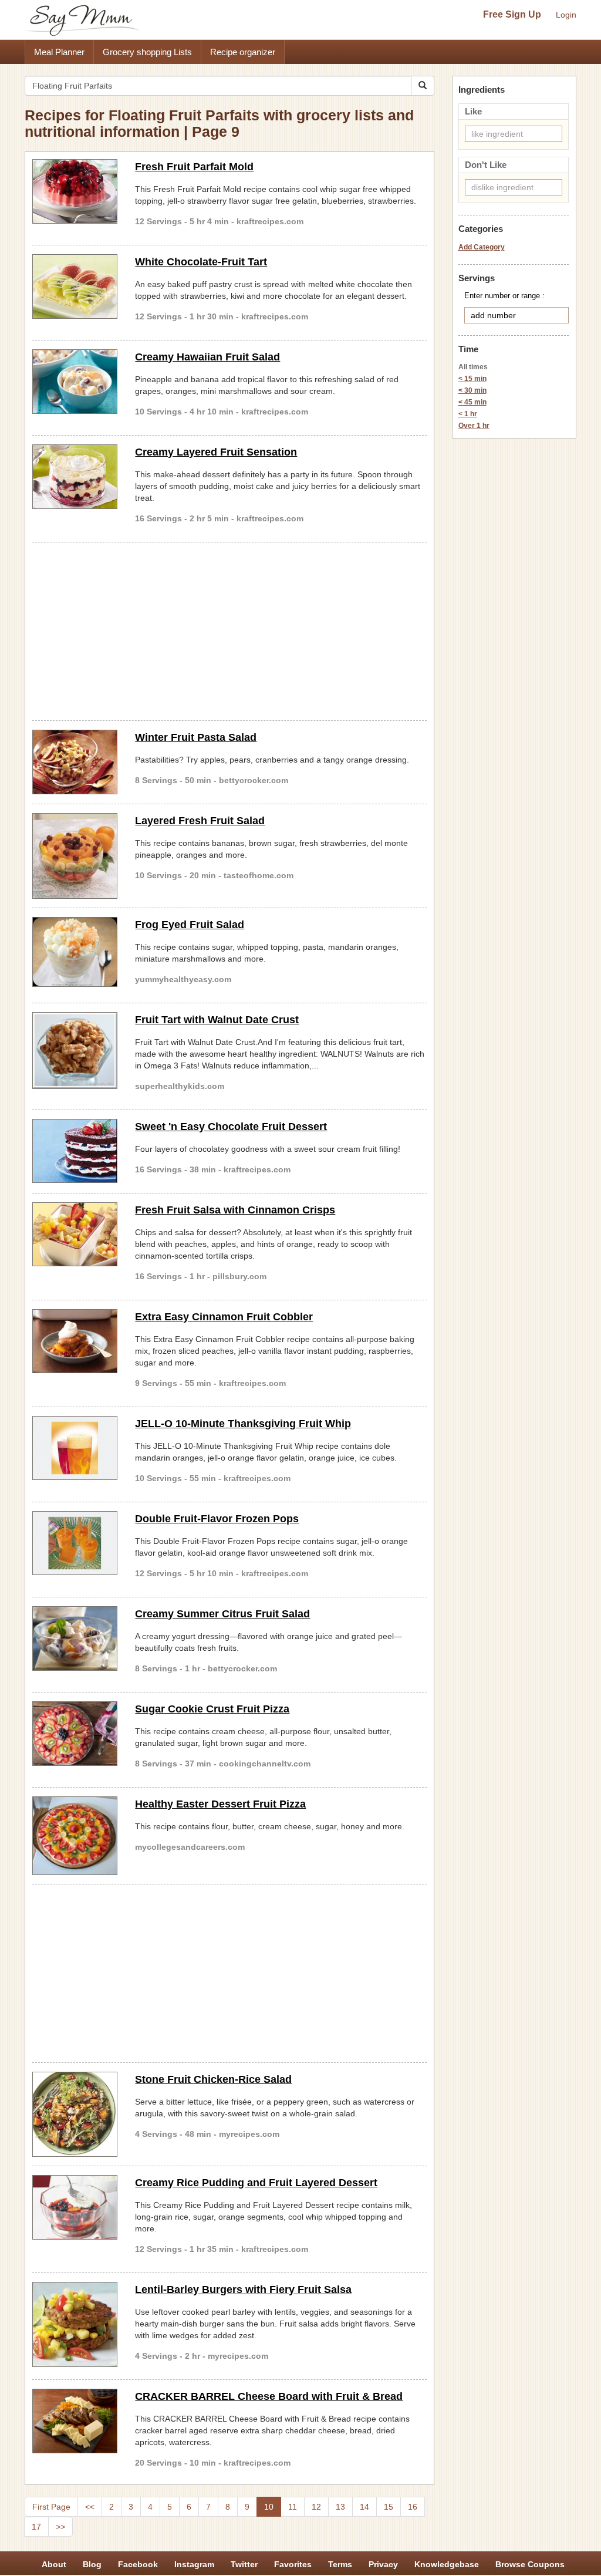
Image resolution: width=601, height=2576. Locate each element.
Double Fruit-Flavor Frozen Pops (217, 1519)
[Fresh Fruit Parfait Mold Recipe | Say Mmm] (75, 191)
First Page (51, 2507)
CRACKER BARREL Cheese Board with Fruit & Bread (269, 2396)
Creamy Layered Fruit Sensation (216, 452)
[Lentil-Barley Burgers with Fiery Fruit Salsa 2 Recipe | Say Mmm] (75, 2324)
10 (269, 2507)
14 (364, 2507)
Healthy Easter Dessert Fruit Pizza (220, 1804)
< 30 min (472, 390)
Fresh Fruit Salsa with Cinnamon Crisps (235, 1210)
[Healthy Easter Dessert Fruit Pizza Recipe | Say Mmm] (75, 1836)
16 (413, 2507)
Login (566, 15)
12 (316, 2507)
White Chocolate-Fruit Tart (201, 262)
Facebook (138, 2564)
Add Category (482, 247)
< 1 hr (468, 414)
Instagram (194, 2564)
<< (90, 2507)
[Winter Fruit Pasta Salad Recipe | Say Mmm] (75, 762)
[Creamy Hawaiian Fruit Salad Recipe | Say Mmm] (75, 382)
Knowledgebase (447, 2564)
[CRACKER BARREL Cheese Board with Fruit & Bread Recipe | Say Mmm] (75, 2421)
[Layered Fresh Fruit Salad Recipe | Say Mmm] (75, 856)
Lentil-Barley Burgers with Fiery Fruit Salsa (243, 2290)
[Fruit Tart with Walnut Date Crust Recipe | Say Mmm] (75, 1051)
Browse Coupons (530, 2564)
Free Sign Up (512, 14)
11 (293, 2507)
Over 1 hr (474, 426)
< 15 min (472, 379)
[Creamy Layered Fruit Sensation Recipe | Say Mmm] (75, 477)
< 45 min (472, 402)
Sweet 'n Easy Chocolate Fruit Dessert (231, 1127)
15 (389, 2507)
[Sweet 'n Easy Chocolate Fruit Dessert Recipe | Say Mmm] (75, 1151)
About (54, 2564)
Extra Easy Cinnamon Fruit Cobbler (224, 1317)
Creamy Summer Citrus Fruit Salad (222, 1614)
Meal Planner (59, 52)
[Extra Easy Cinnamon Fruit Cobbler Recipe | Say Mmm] (75, 1341)
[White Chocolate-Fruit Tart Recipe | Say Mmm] (75, 286)
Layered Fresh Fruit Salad (200, 821)
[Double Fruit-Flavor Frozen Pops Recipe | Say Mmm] (75, 1543)
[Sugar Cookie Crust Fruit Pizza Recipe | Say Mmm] (75, 1734)
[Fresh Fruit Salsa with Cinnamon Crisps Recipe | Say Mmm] (75, 1235)
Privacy (383, 2564)
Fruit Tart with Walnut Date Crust (217, 1020)
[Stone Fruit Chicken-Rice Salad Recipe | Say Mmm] (75, 2114)
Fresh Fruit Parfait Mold (194, 167)
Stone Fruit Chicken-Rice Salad (213, 2079)
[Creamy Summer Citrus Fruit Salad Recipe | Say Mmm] (75, 1638)
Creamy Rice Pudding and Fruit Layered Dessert (256, 2183)
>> (60, 2527)
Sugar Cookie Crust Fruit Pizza (212, 1709)
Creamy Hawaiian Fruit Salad (207, 357)
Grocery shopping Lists (147, 52)
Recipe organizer (243, 52)
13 (340, 2507)
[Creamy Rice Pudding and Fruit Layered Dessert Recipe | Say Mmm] (75, 2207)
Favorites (293, 2564)
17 (36, 2527)
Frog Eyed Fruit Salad (190, 925)
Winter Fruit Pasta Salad (196, 737)
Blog (92, 2564)
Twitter (244, 2564)
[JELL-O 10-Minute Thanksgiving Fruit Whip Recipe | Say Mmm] (75, 1448)
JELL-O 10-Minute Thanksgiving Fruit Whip (243, 1424)
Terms (340, 2564)
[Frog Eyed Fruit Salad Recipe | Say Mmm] (75, 952)
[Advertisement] (229, 629)
